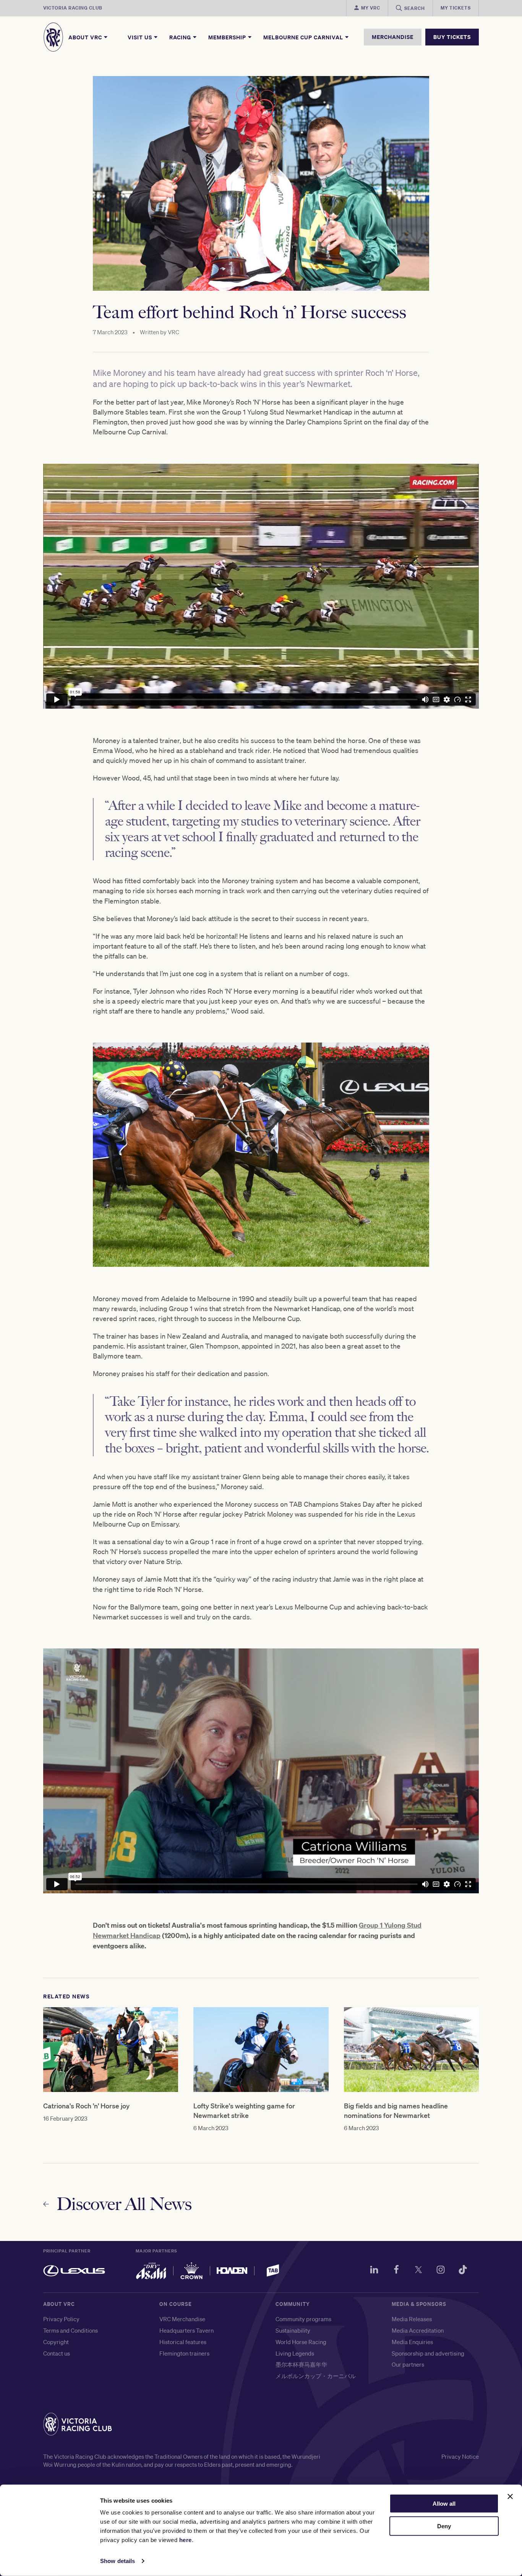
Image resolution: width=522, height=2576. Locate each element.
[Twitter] (418, 2271)
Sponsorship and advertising (428, 2353)
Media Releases (412, 2319)
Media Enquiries (412, 2342)
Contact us (57, 2353)
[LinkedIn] (374, 2271)
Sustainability (293, 2330)
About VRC (86, 37)
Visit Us (141, 37)
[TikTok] (463, 2271)
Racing (181, 37)
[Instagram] (441, 2271)
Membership (228, 37)
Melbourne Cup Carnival (304, 37)
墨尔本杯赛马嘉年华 (301, 2364)
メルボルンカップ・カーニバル (316, 2376)
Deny (444, 2526)
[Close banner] (510, 2497)
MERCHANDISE (393, 37)
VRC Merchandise (182, 2319)
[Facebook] (396, 2271)
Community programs (303, 2319)
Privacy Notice (460, 2456)
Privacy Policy (61, 2319)
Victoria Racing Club (73, 8)
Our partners (408, 2364)
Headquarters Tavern (186, 2330)
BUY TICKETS (452, 37)
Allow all (444, 2504)
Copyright (56, 2342)
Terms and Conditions (71, 2330)
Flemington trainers (184, 2353)
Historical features (183, 2342)
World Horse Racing (301, 2342)
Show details (118, 2561)
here (186, 2540)
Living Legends (295, 2353)
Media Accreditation (418, 2330)
